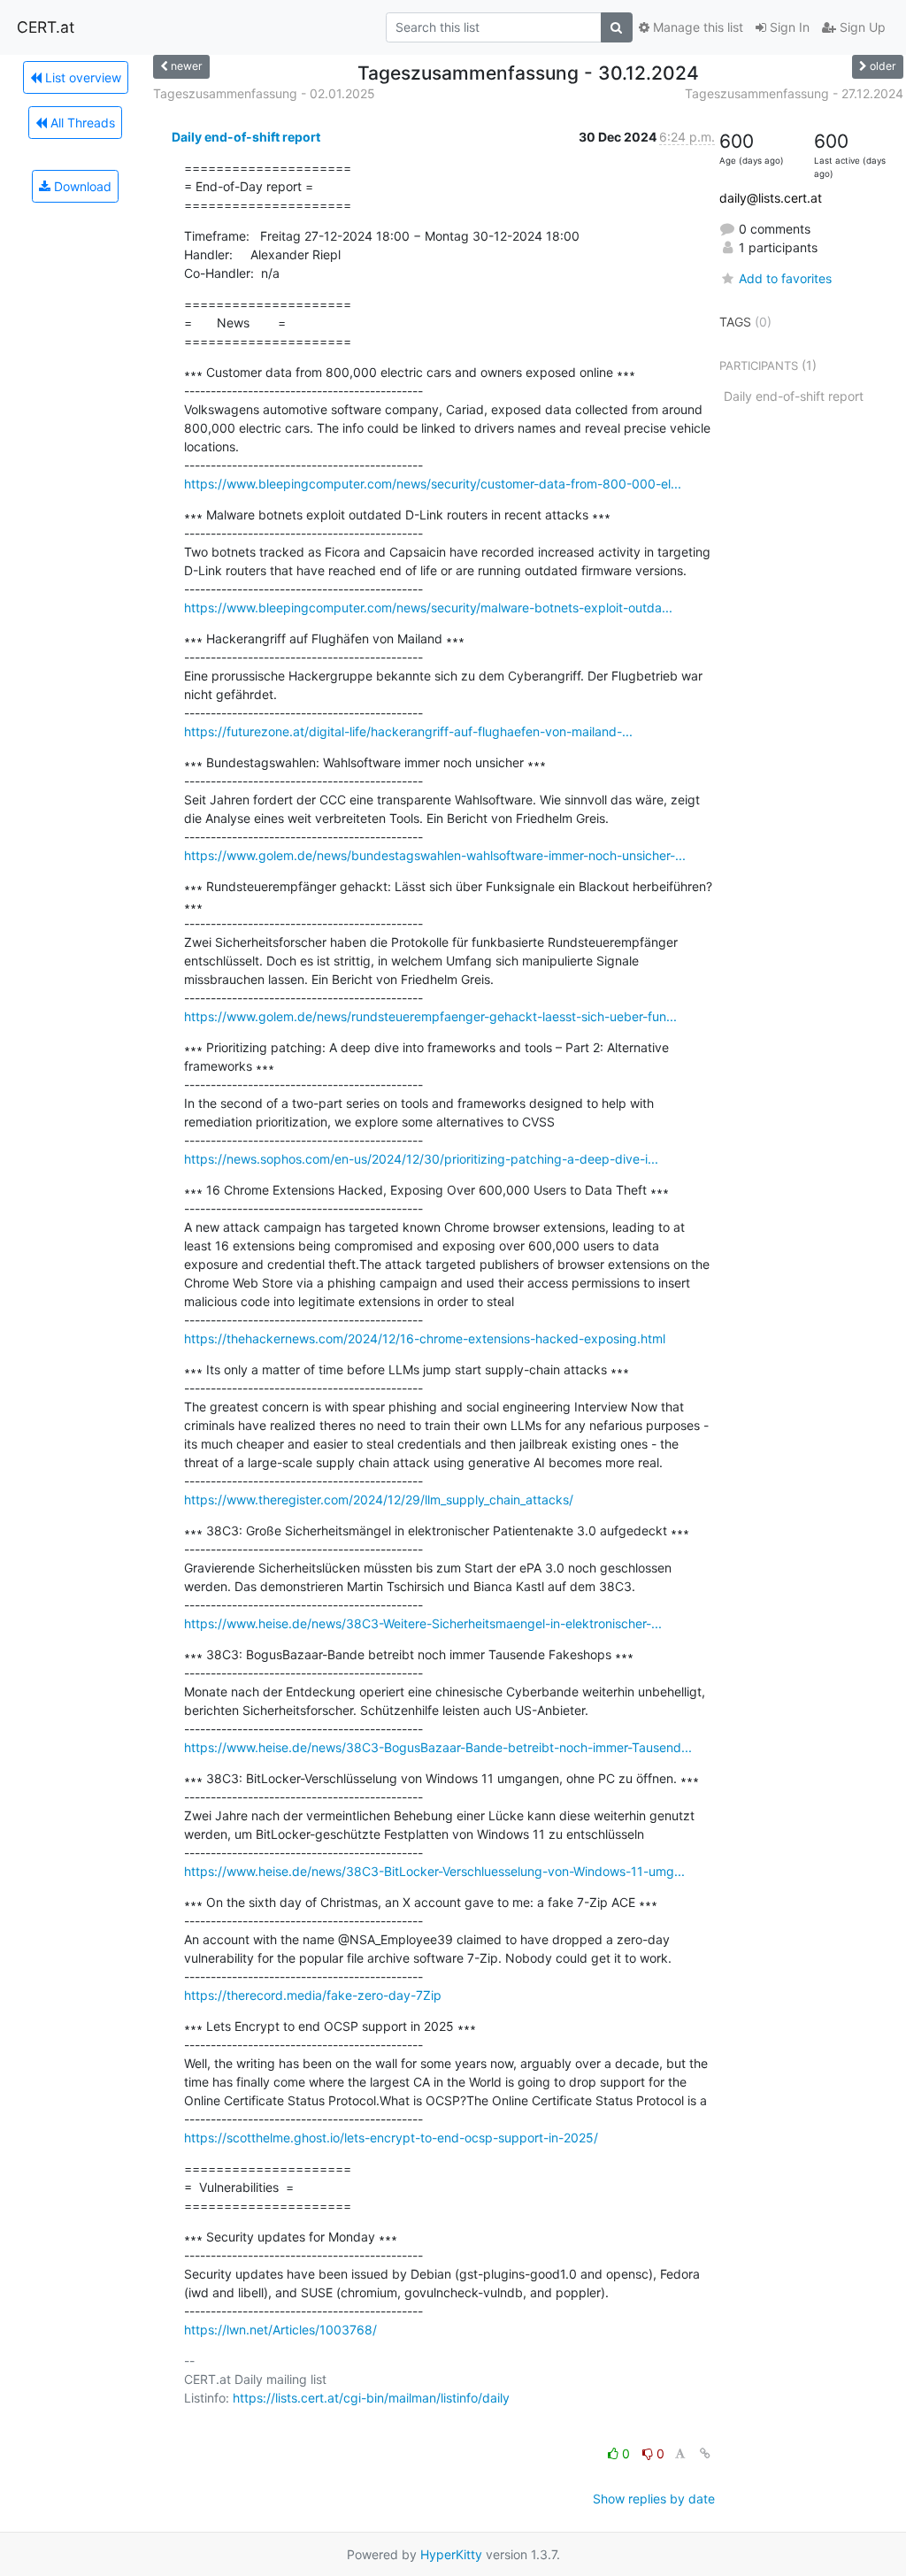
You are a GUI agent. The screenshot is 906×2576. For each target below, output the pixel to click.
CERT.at (46, 27)
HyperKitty (451, 2554)
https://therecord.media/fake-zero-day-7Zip (313, 1995)
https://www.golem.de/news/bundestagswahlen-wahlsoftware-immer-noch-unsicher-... (435, 855)
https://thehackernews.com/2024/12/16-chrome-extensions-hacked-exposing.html (425, 1338)
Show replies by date (654, 2499)
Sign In (788, 27)
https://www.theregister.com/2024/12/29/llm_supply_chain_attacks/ (379, 1499)
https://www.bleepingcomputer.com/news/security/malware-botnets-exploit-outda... (428, 607)
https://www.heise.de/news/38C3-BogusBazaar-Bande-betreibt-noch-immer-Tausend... (438, 1747)
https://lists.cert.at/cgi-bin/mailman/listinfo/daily (371, 2398)
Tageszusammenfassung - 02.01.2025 (264, 93)
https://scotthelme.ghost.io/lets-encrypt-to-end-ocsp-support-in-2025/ (391, 2138)
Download (81, 186)
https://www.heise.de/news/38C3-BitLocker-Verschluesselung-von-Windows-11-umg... (434, 1871)
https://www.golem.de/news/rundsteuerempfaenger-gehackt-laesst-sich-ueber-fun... (430, 1016)
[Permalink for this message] (705, 2453)
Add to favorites (785, 278)
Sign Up (861, 27)
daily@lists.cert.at (771, 198)
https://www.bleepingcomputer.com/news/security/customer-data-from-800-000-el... (433, 484)
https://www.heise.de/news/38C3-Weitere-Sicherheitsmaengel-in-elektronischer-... (423, 1623)
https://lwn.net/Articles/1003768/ (280, 2330)
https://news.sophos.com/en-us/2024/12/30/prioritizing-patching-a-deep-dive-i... (421, 1159)
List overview (81, 77)
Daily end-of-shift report (246, 137)
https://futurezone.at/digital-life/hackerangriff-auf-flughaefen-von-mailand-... (408, 731)
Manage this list (696, 27)
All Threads (81, 123)
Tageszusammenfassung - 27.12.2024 (794, 93)
